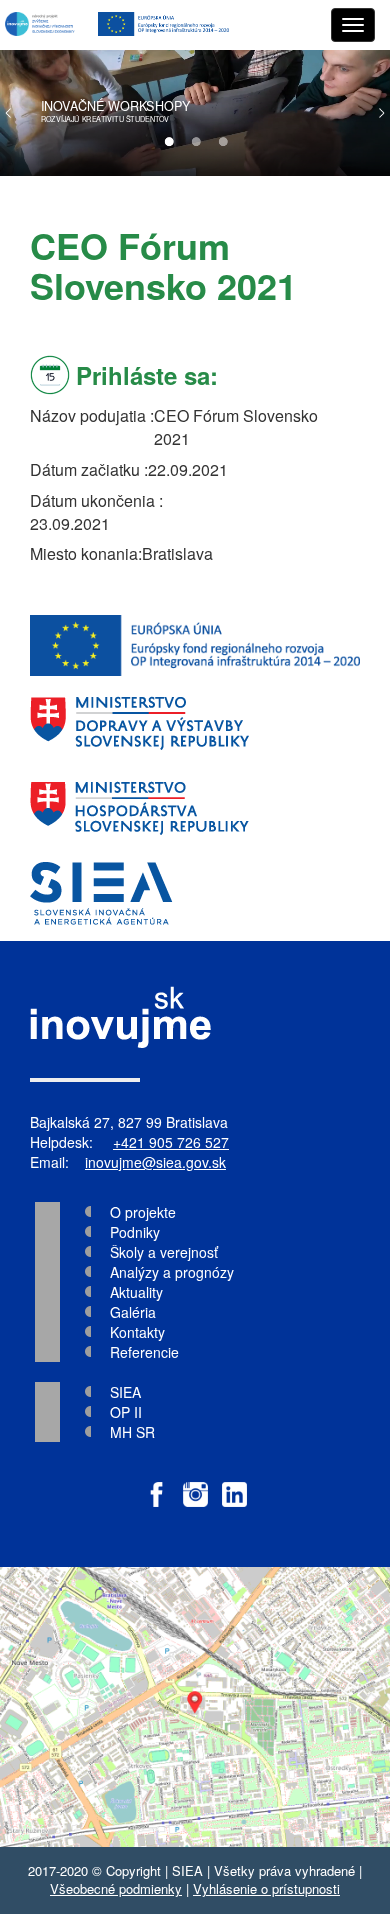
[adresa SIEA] (195, 1707)
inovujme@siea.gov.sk (155, 1162)
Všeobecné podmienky (116, 1888)
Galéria (133, 1312)
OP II (126, 1412)
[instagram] (195, 1484)
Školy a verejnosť (164, 1252)
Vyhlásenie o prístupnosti (266, 1888)
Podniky (135, 1232)
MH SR (132, 1432)
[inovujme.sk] (41, 25)
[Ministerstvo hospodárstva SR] (195, 808)
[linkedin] (234, 1484)
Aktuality (136, 1292)
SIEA (125, 1392)
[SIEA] (195, 893)
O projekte (143, 1212)
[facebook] (156, 1484)
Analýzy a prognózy (172, 1272)
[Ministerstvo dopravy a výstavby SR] (195, 723)
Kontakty (137, 1332)
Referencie (144, 1352)
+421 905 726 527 (171, 1142)
